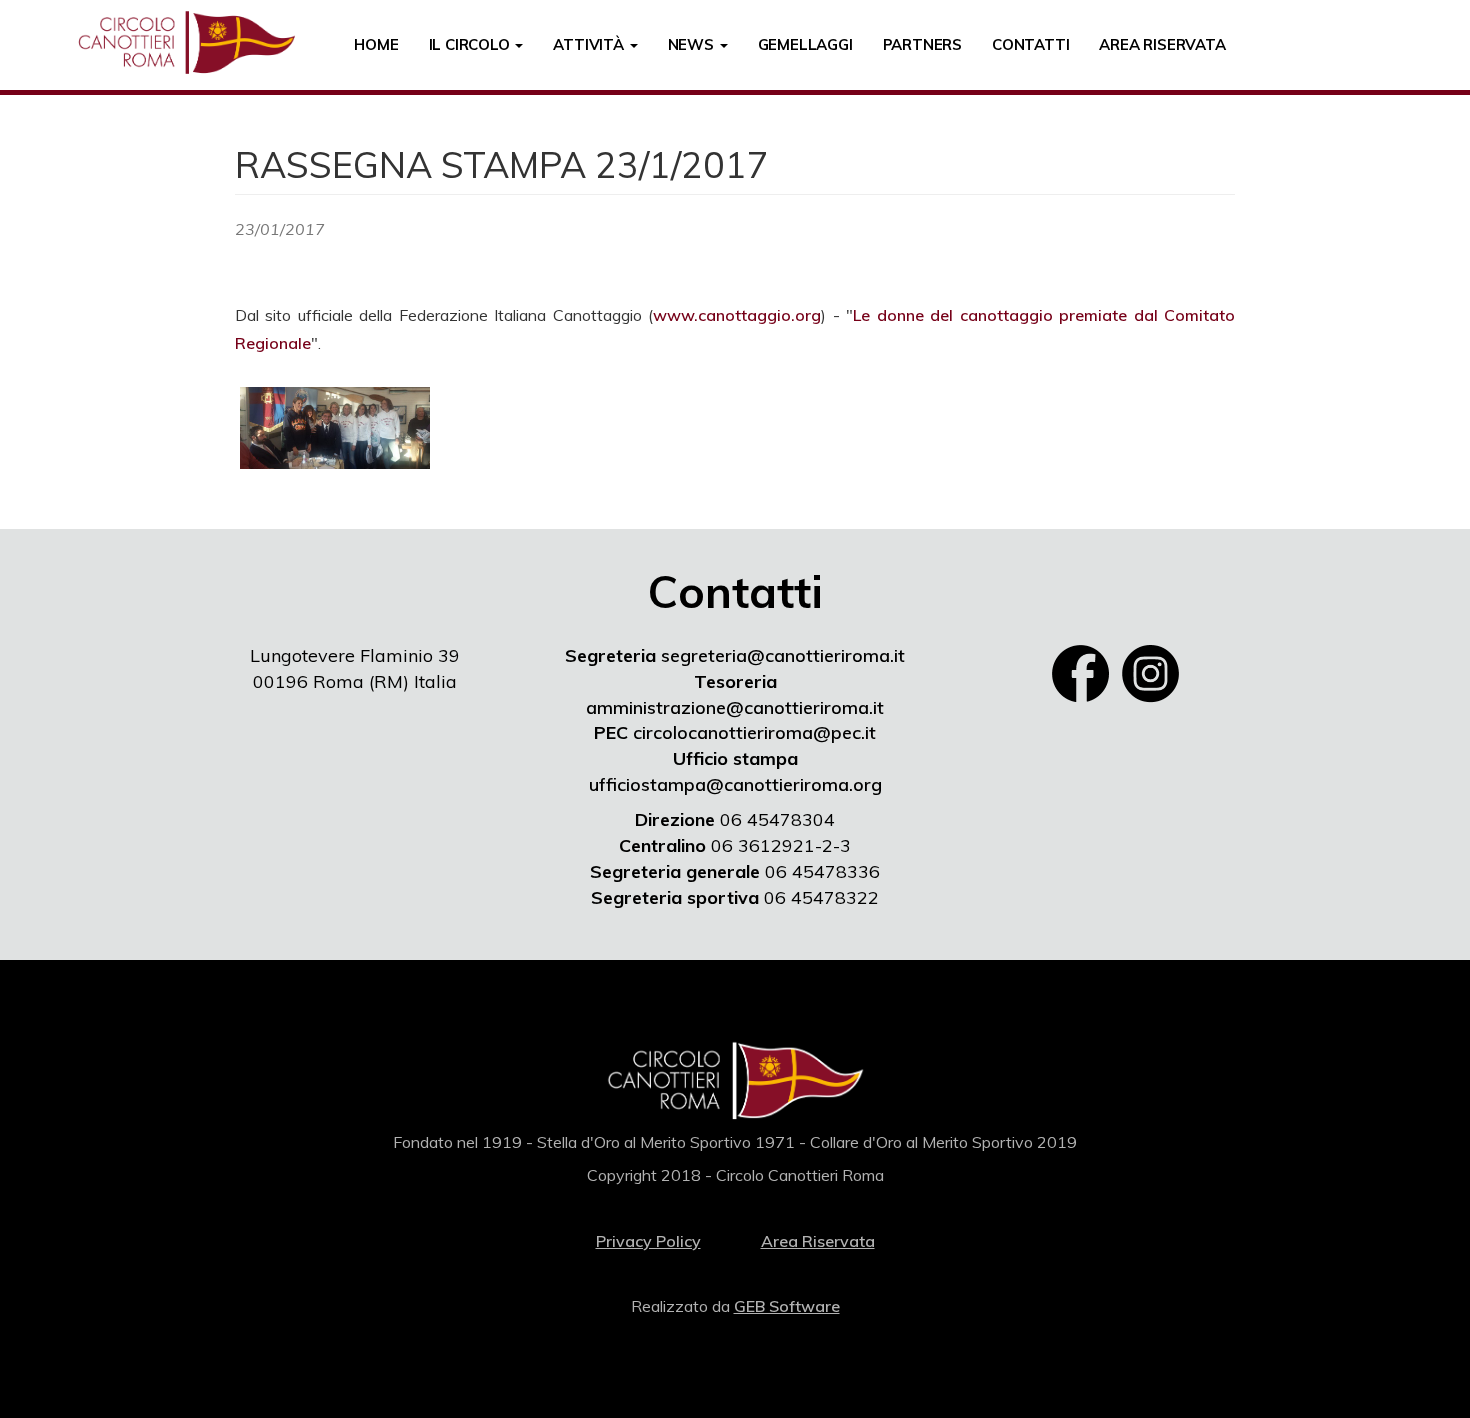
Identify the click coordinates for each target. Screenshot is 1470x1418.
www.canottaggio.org (737, 315)
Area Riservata (1162, 44)
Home (376, 44)
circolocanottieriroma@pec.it (754, 732)
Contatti (1030, 44)
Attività (590, 44)
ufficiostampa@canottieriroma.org (735, 784)
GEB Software (787, 1306)
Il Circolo (471, 44)
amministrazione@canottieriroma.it (735, 707)
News (693, 44)
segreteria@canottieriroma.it (783, 655)
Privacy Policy (648, 1241)
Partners (922, 44)
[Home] (194, 42)
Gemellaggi (805, 44)
